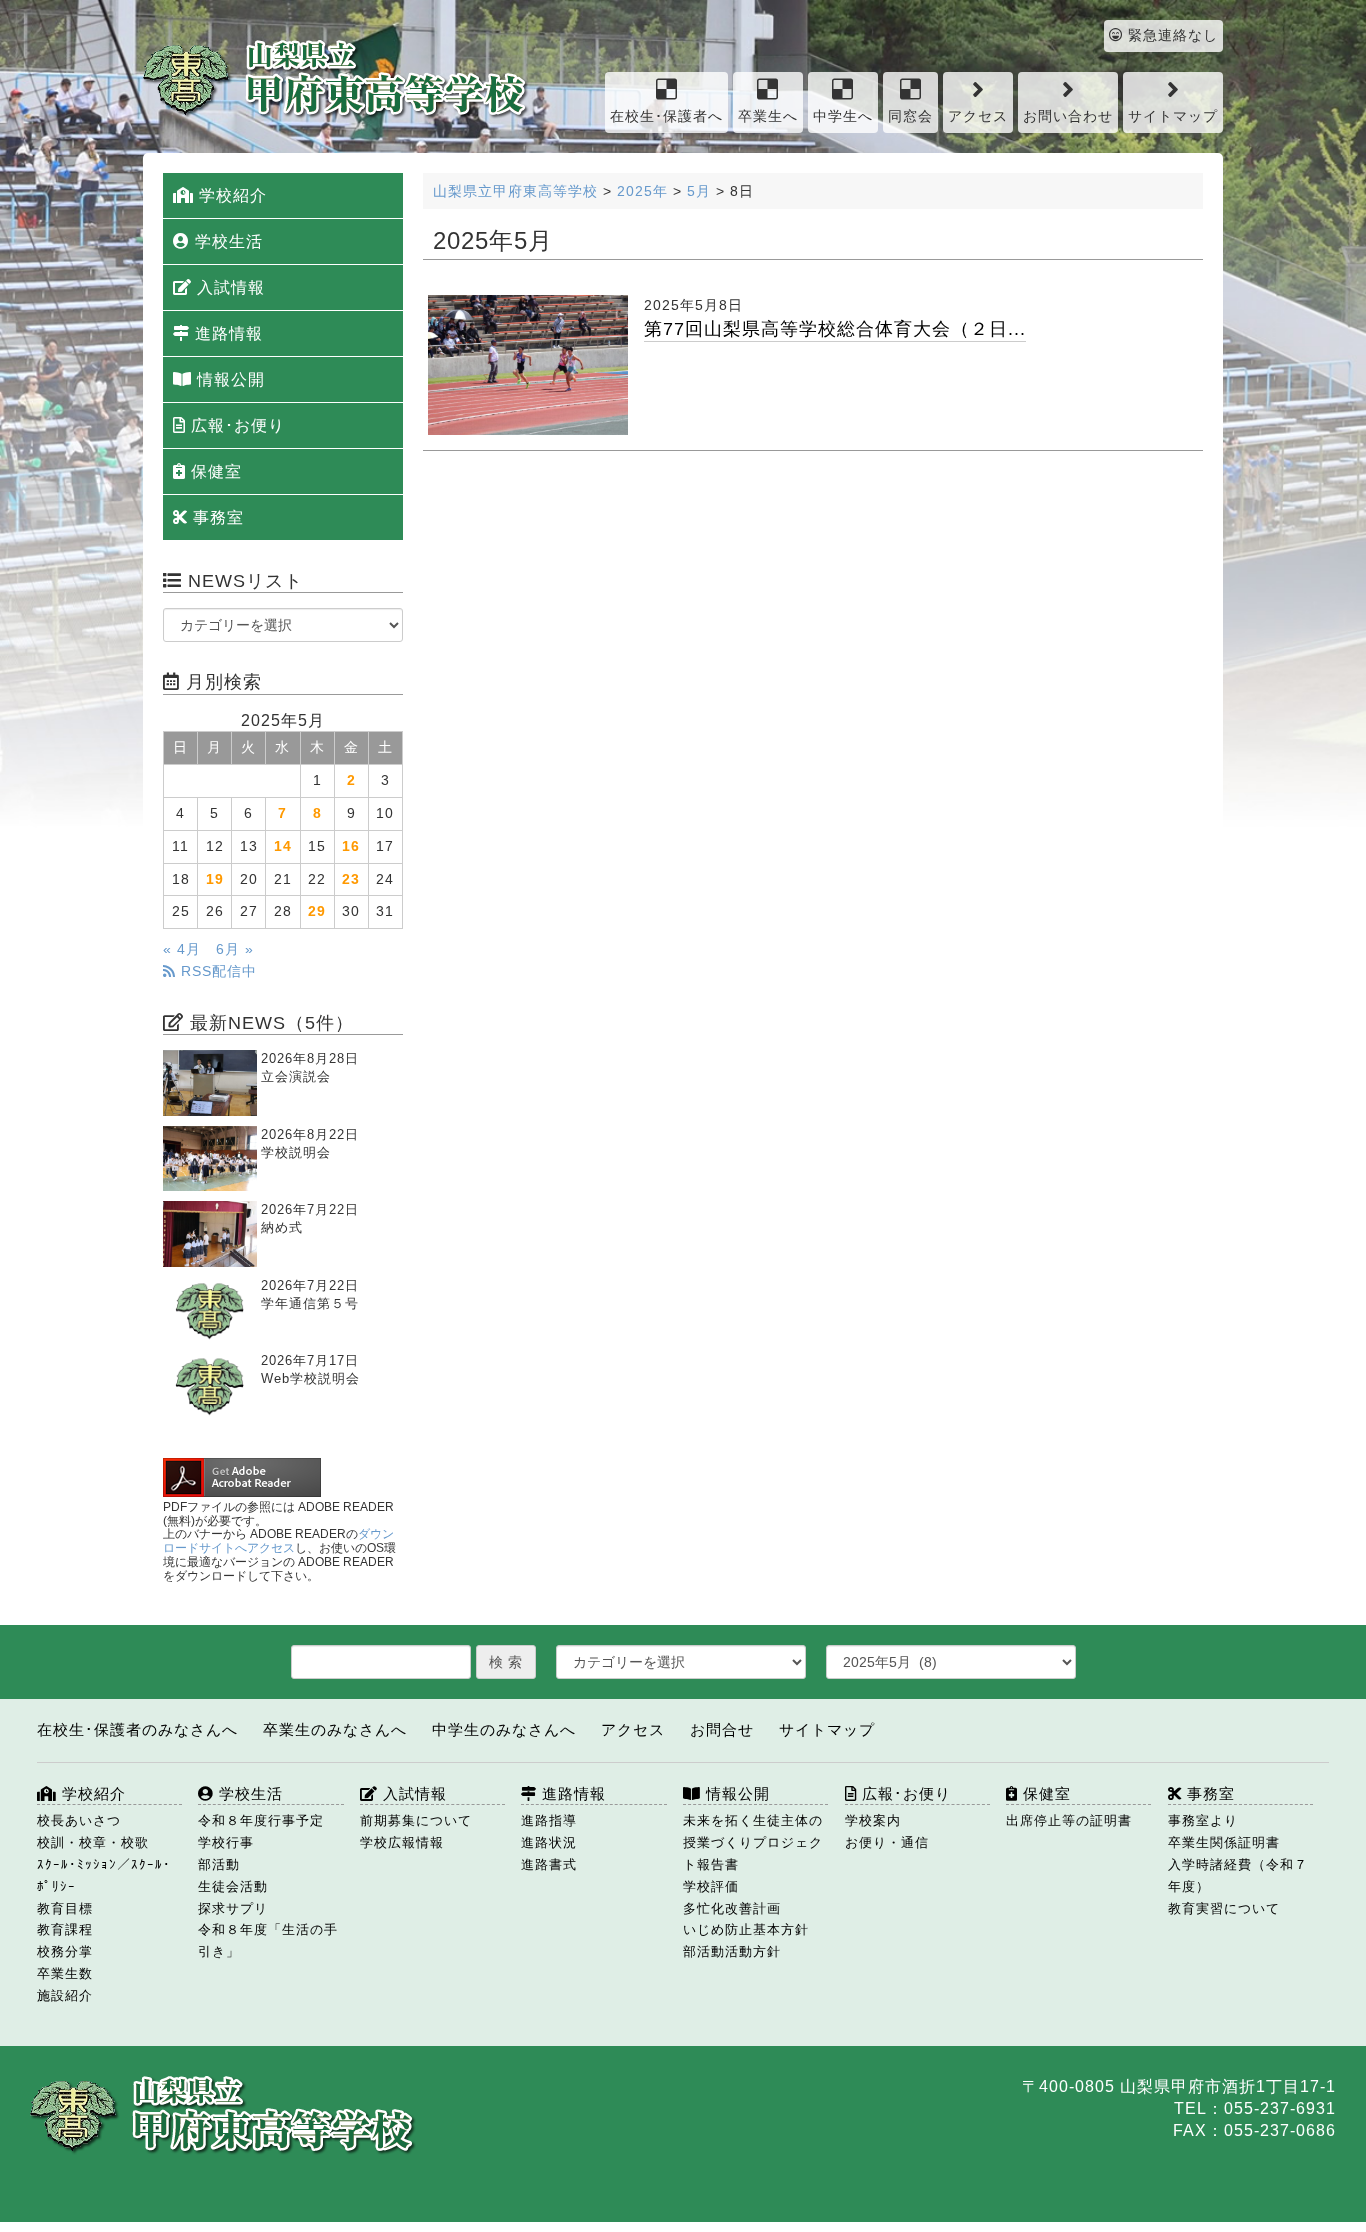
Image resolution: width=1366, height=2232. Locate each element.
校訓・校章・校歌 (93, 1842)
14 (283, 846)
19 (215, 879)
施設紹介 (65, 1995)
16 (351, 846)
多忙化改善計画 (732, 1908)
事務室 (216, 517)
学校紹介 (230, 195)
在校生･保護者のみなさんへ (137, 1729)
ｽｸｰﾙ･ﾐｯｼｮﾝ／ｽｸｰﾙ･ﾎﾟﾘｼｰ (104, 1875)
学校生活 (226, 241)
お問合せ (722, 1729)
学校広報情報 (402, 1842)
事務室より (1203, 1820)
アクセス (978, 116)
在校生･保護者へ (666, 116)
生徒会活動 (233, 1886)
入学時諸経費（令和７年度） (1238, 1875)
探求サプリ (233, 1908)
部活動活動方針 (732, 1951)
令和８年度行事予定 (261, 1820)
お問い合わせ (1068, 116)
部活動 (219, 1864)
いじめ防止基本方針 (746, 1929)
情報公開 (228, 379)
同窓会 (910, 116)
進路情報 (226, 333)
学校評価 (711, 1886)
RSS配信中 (216, 971)
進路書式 (549, 1864)
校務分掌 (65, 1951)
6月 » (235, 949)
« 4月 (182, 949)
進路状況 (549, 1842)
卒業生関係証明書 (1224, 1842)
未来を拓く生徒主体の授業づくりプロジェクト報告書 (753, 1842)
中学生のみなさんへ (504, 1729)
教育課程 (65, 1929)
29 (317, 911)
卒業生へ (768, 116)
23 (351, 879)
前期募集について (416, 1820)
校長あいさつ (79, 1820)
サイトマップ (1173, 116)
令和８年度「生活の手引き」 (268, 1940)
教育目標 (65, 1908)
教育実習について (1224, 1908)
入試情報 (228, 287)
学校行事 (226, 1842)
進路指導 (549, 1820)
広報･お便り (235, 425)
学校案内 (873, 1820)
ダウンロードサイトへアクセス (278, 1541)
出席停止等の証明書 (1069, 1820)
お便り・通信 (887, 1842)
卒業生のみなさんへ (335, 1729)
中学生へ (843, 116)
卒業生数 (65, 1973)
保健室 (214, 471)
